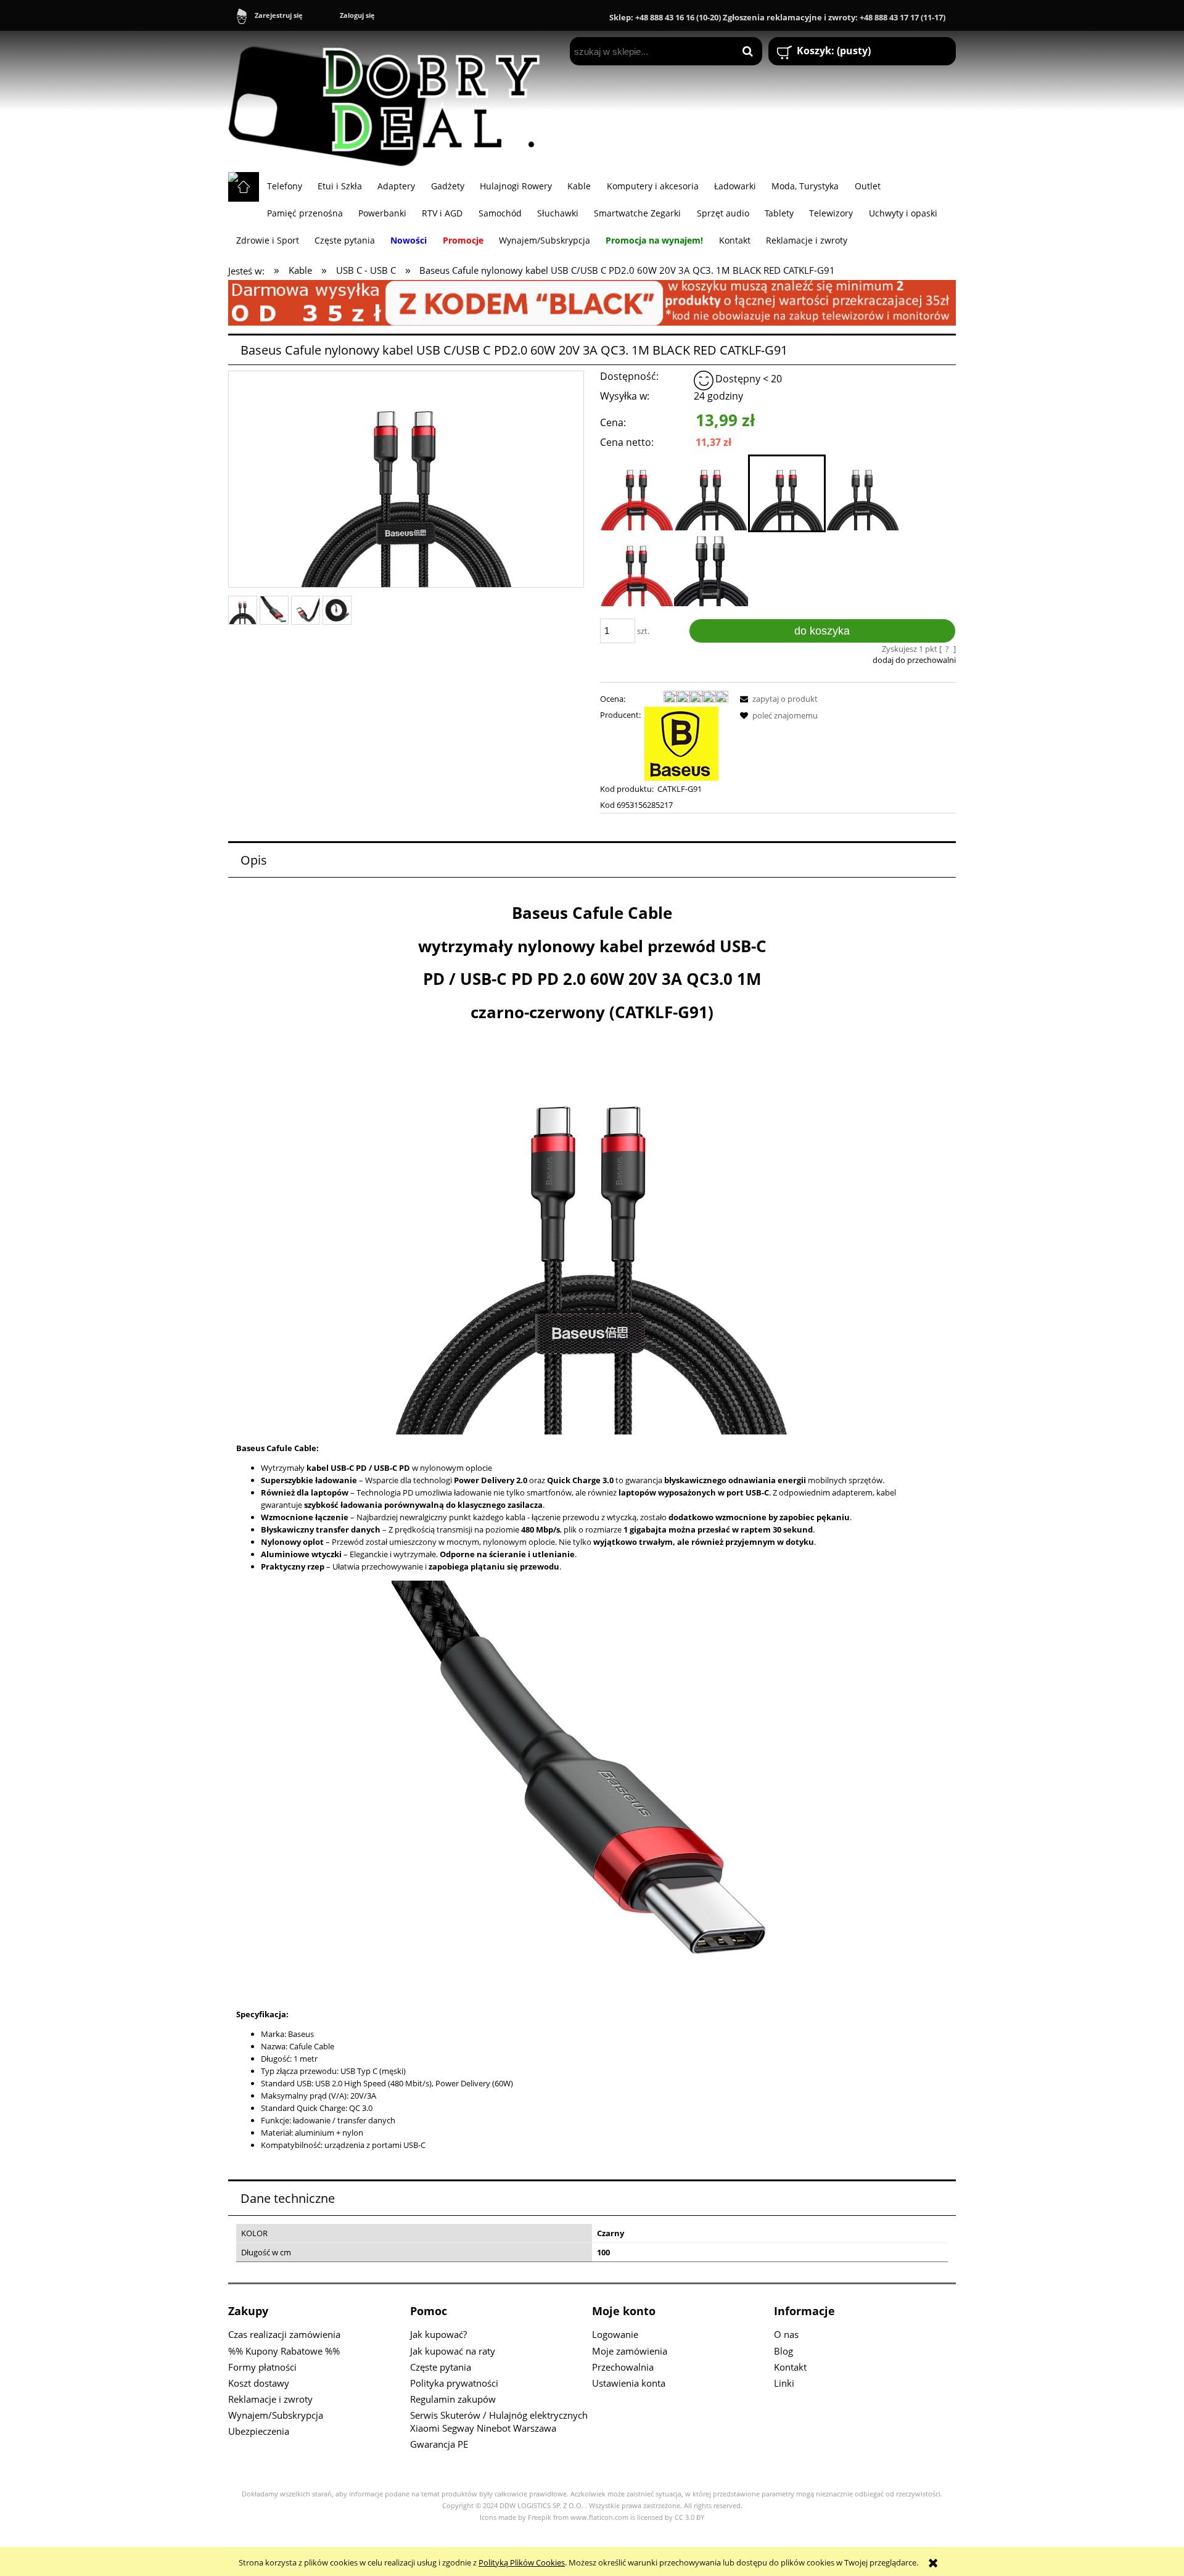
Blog (783, 2351)
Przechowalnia (623, 2367)
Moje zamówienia (630, 2351)
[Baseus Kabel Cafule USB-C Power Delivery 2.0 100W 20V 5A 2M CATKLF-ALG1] (711, 569)
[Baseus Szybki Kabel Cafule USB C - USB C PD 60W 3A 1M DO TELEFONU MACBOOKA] (637, 569)
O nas (786, 2334)
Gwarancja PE (439, 2444)
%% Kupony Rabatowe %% (284, 2351)
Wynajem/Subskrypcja (276, 2415)
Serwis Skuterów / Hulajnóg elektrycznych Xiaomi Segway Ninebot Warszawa (499, 2422)
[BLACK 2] (592, 302)
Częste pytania (441, 2367)
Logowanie (615, 2334)
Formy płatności (262, 2367)
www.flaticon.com (599, 2517)
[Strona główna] (390, 101)
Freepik (540, 2517)
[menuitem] (284, 186)
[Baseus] (681, 743)
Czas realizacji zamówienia (284, 2334)
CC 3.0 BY (689, 2517)
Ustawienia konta (629, 2383)
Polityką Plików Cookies (522, 2562)
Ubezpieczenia (259, 2431)
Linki (784, 2383)
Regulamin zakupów (453, 2399)
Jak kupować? (438, 2334)
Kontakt (790, 2367)
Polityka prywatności (454, 2383)
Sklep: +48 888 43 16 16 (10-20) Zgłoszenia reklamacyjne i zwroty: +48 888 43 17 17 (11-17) (777, 17)
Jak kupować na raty (453, 2351)
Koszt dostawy (259, 2383)
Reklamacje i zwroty (270, 2399)
